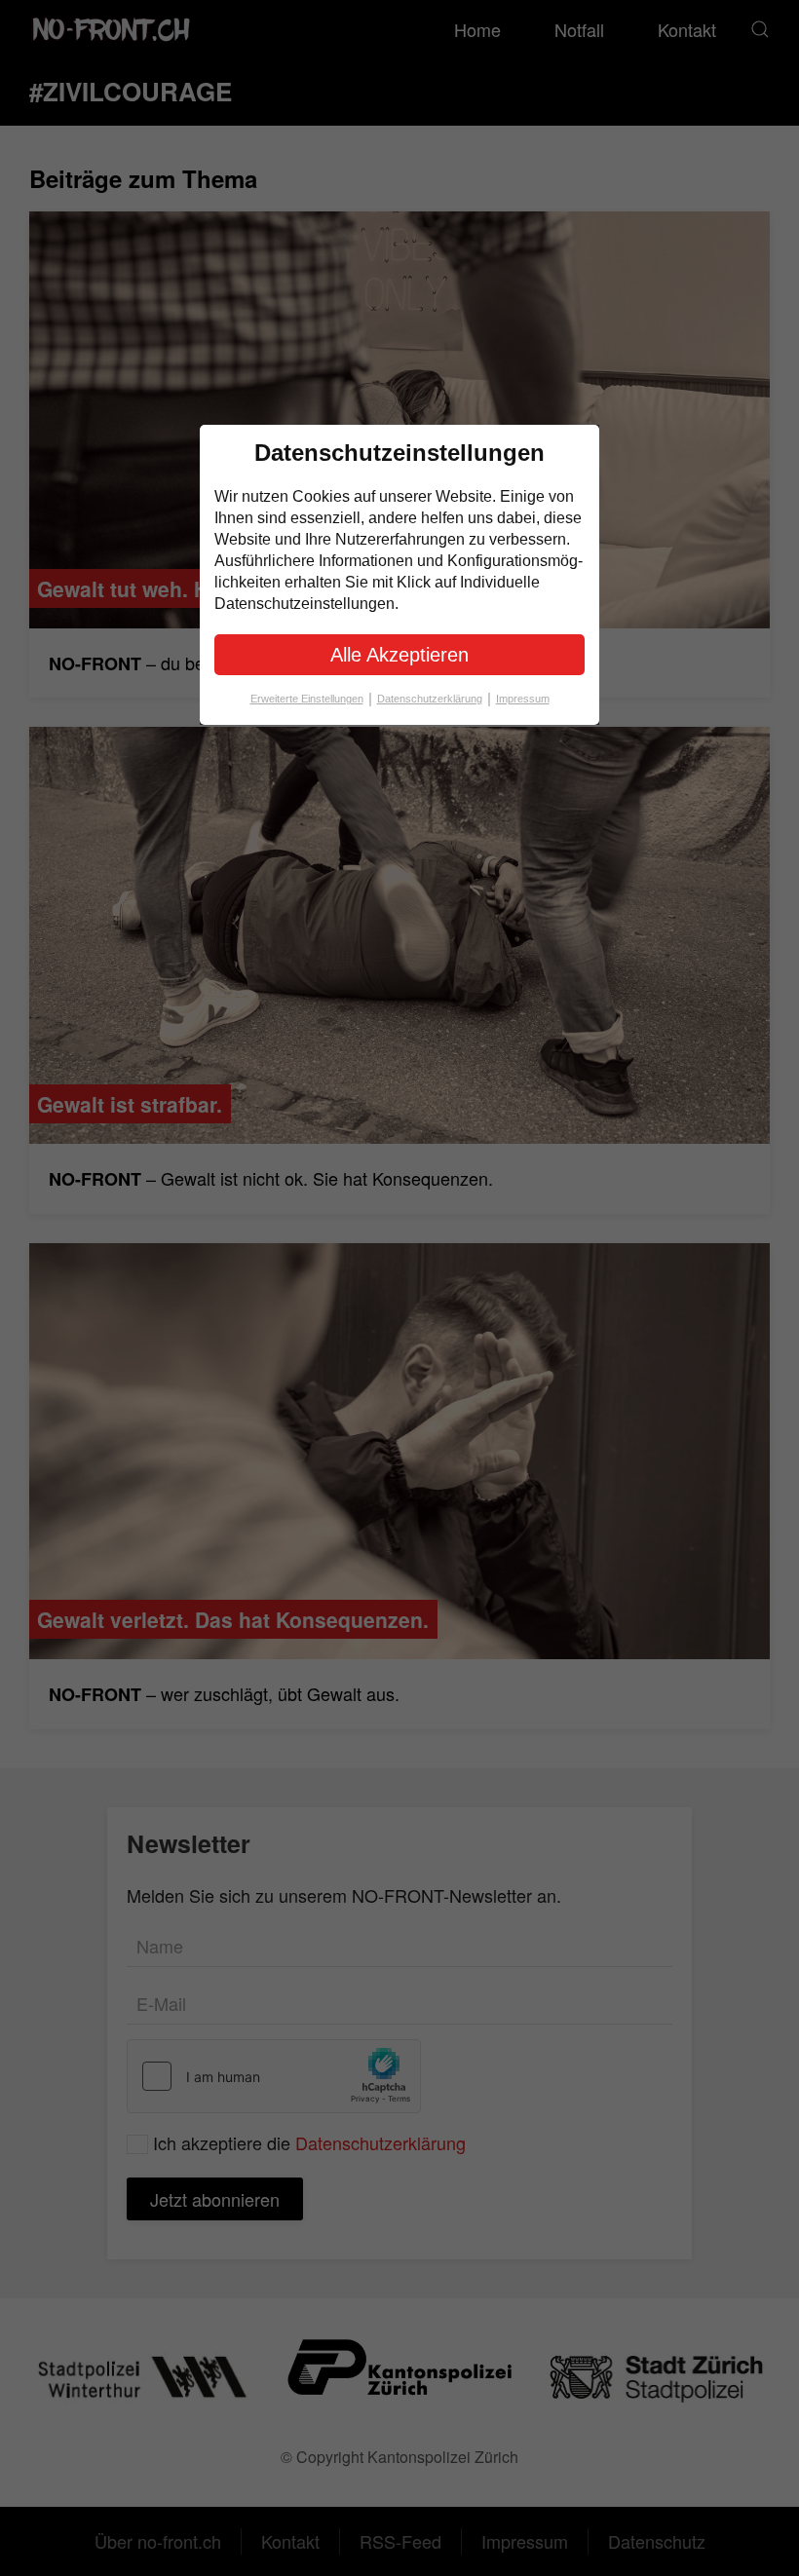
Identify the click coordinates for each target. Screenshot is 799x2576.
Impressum (523, 699)
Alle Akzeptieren (399, 655)
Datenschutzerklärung (434, 698)
